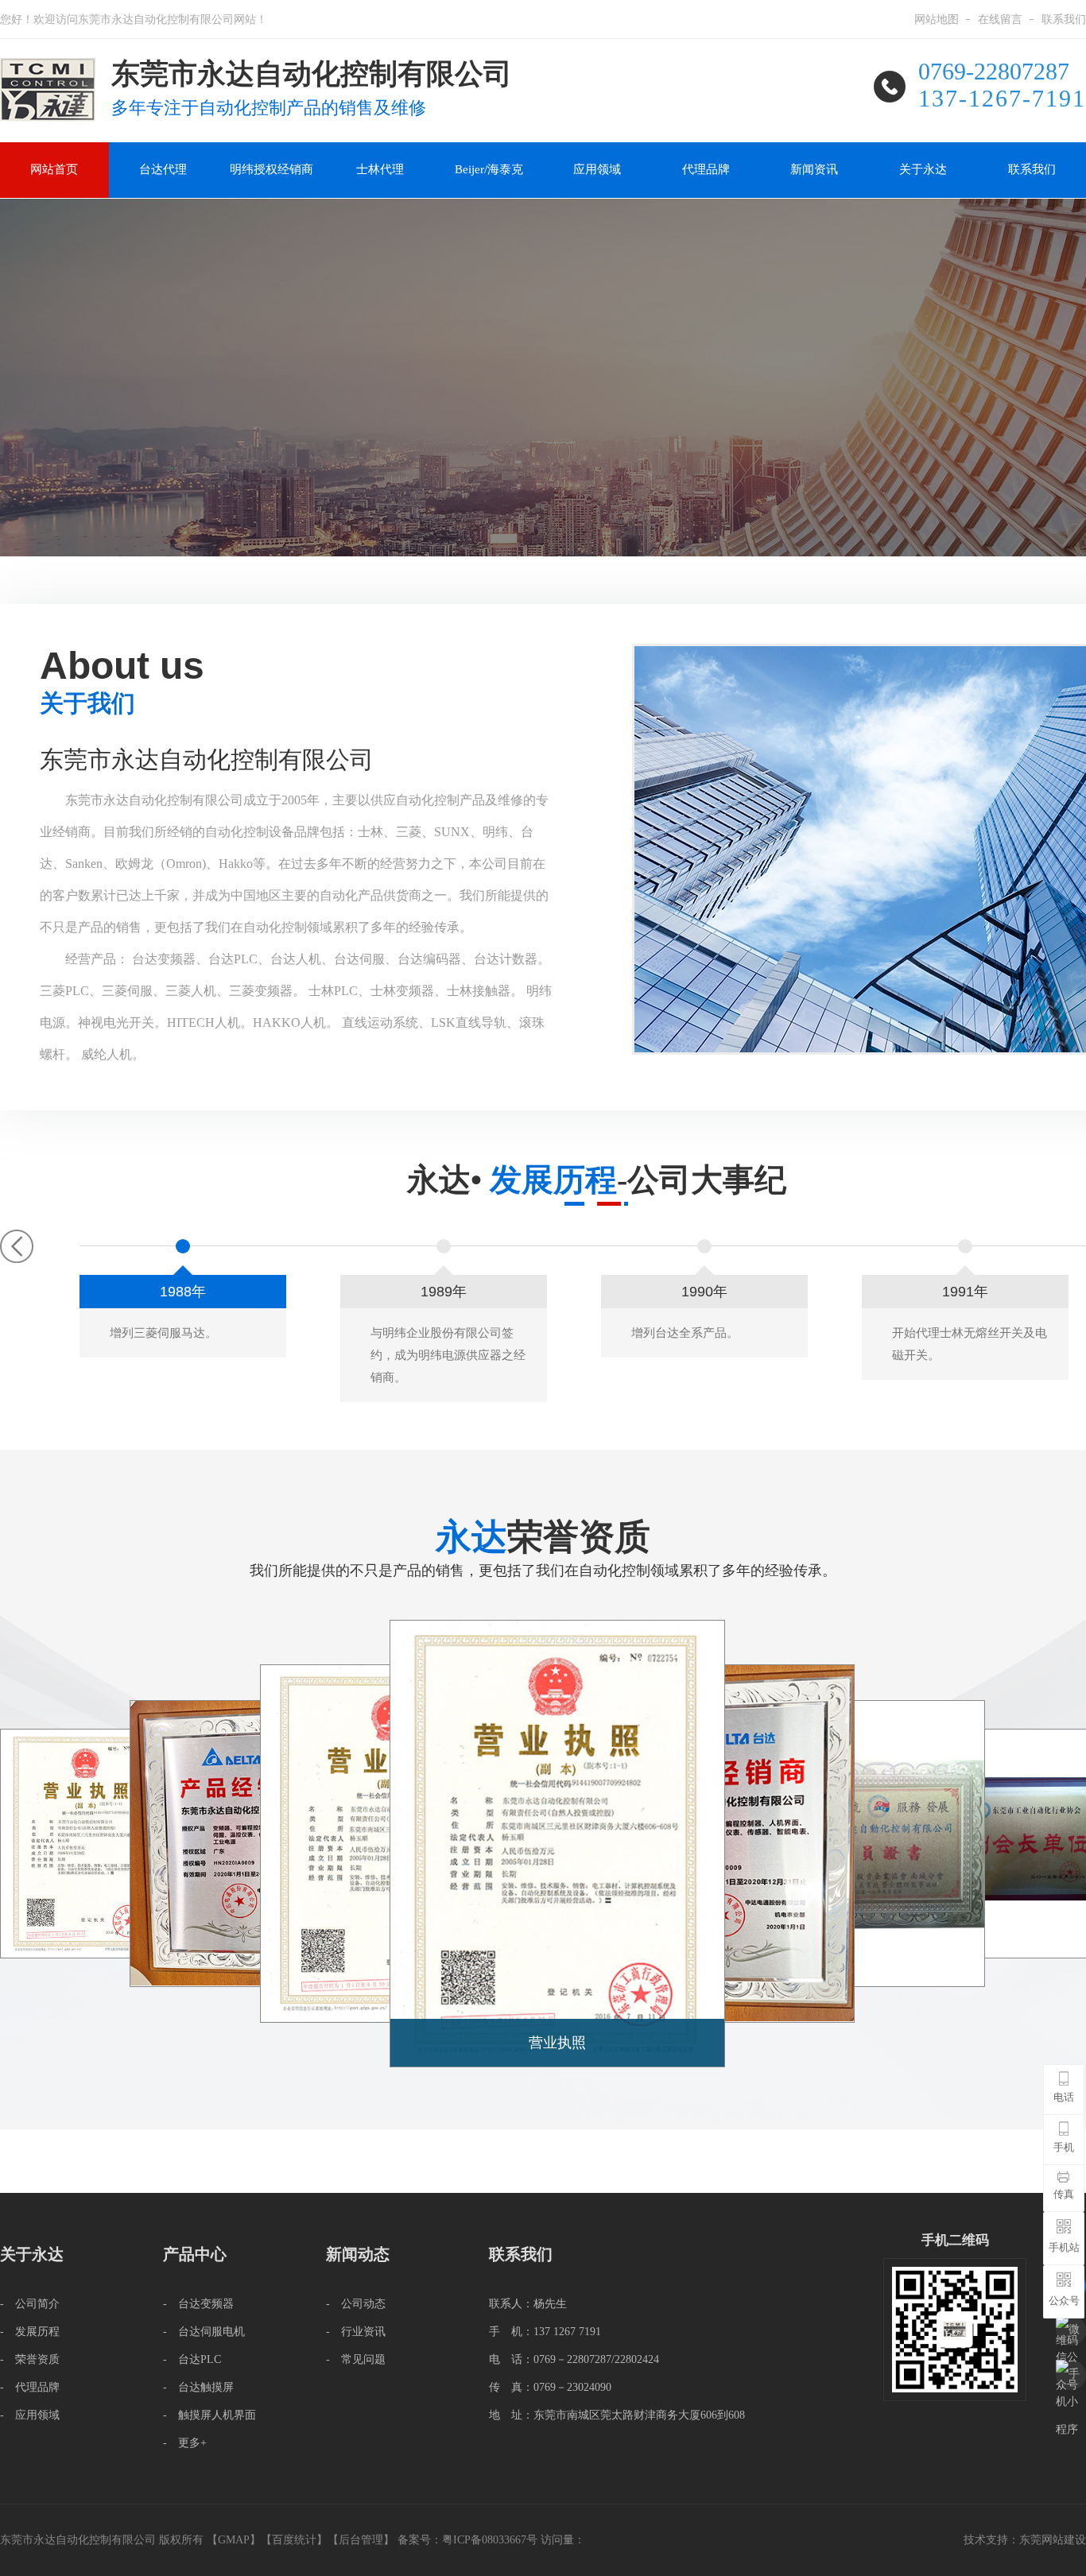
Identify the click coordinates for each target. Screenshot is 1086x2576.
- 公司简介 (30, 2304)
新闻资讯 (814, 169)
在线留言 (1000, 19)
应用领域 (597, 169)
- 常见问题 (356, 2359)
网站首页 (54, 169)
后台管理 (361, 2540)
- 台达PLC (192, 2359)
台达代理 (163, 169)
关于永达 (923, 169)
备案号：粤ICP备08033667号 (469, 2540)
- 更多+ (185, 2443)
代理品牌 (706, 169)
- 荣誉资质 (30, 2359)
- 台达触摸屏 (198, 2387)
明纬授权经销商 (271, 169)
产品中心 (195, 2254)
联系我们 (1064, 19)
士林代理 (380, 169)
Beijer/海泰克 (489, 169)
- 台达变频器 (198, 2304)
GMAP (234, 2540)
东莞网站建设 (1053, 2540)
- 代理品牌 (30, 2387)
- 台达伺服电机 (204, 2332)
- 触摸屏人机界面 (209, 2415)
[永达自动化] (48, 64)
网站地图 (937, 19)
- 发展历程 (30, 2332)
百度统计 (294, 2540)
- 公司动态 (356, 2304)
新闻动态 (358, 2254)
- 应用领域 (30, 2415)
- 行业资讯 (356, 2332)
